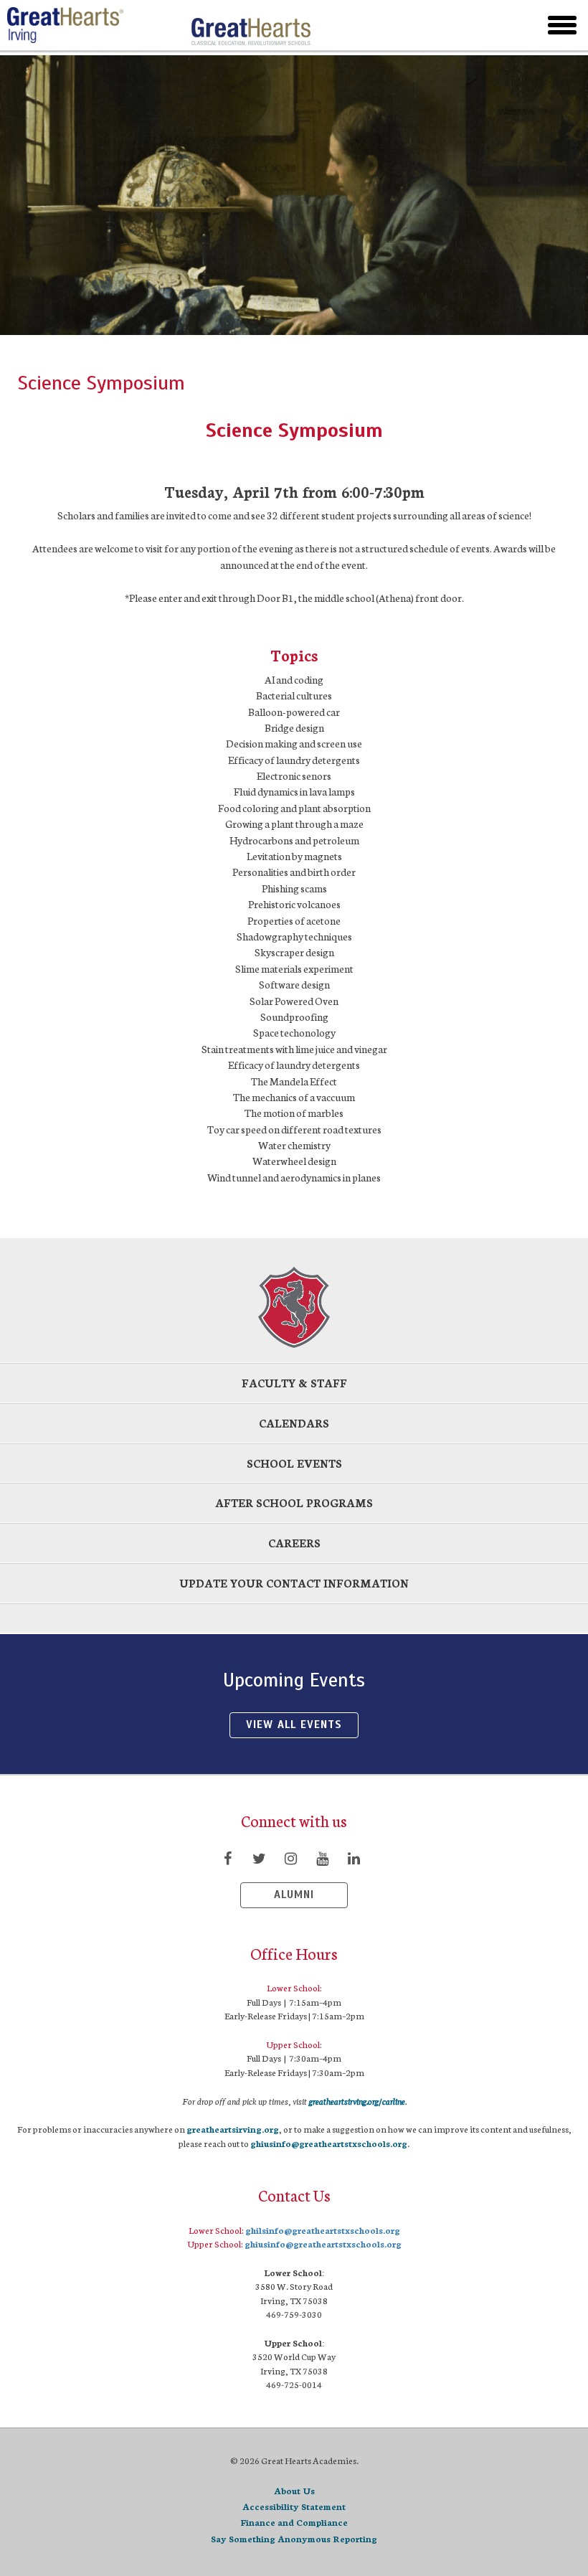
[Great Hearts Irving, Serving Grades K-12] (93, 25)
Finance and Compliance (294, 2522)
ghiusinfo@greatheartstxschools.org (329, 2143)
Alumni (294, 1895)
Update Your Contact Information (294, 1583)
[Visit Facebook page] (227, 1858)
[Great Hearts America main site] (251, 25)
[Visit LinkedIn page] (354, 1858)
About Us (294, 2490)
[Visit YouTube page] (322, 1858)
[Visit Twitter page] (259, 1858)
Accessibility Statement (294, 2506)
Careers (294, 1543)
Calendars (294, 1423)
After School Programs (294, 1502)
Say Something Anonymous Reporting (294, 2538)
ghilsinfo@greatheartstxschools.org (323, 2230)
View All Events (294, 1725)
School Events (294, 1463)
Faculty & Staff (294, 1383)
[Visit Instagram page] (290, 1858)
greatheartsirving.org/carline (357, 2101)
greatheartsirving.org (233, 2129)
